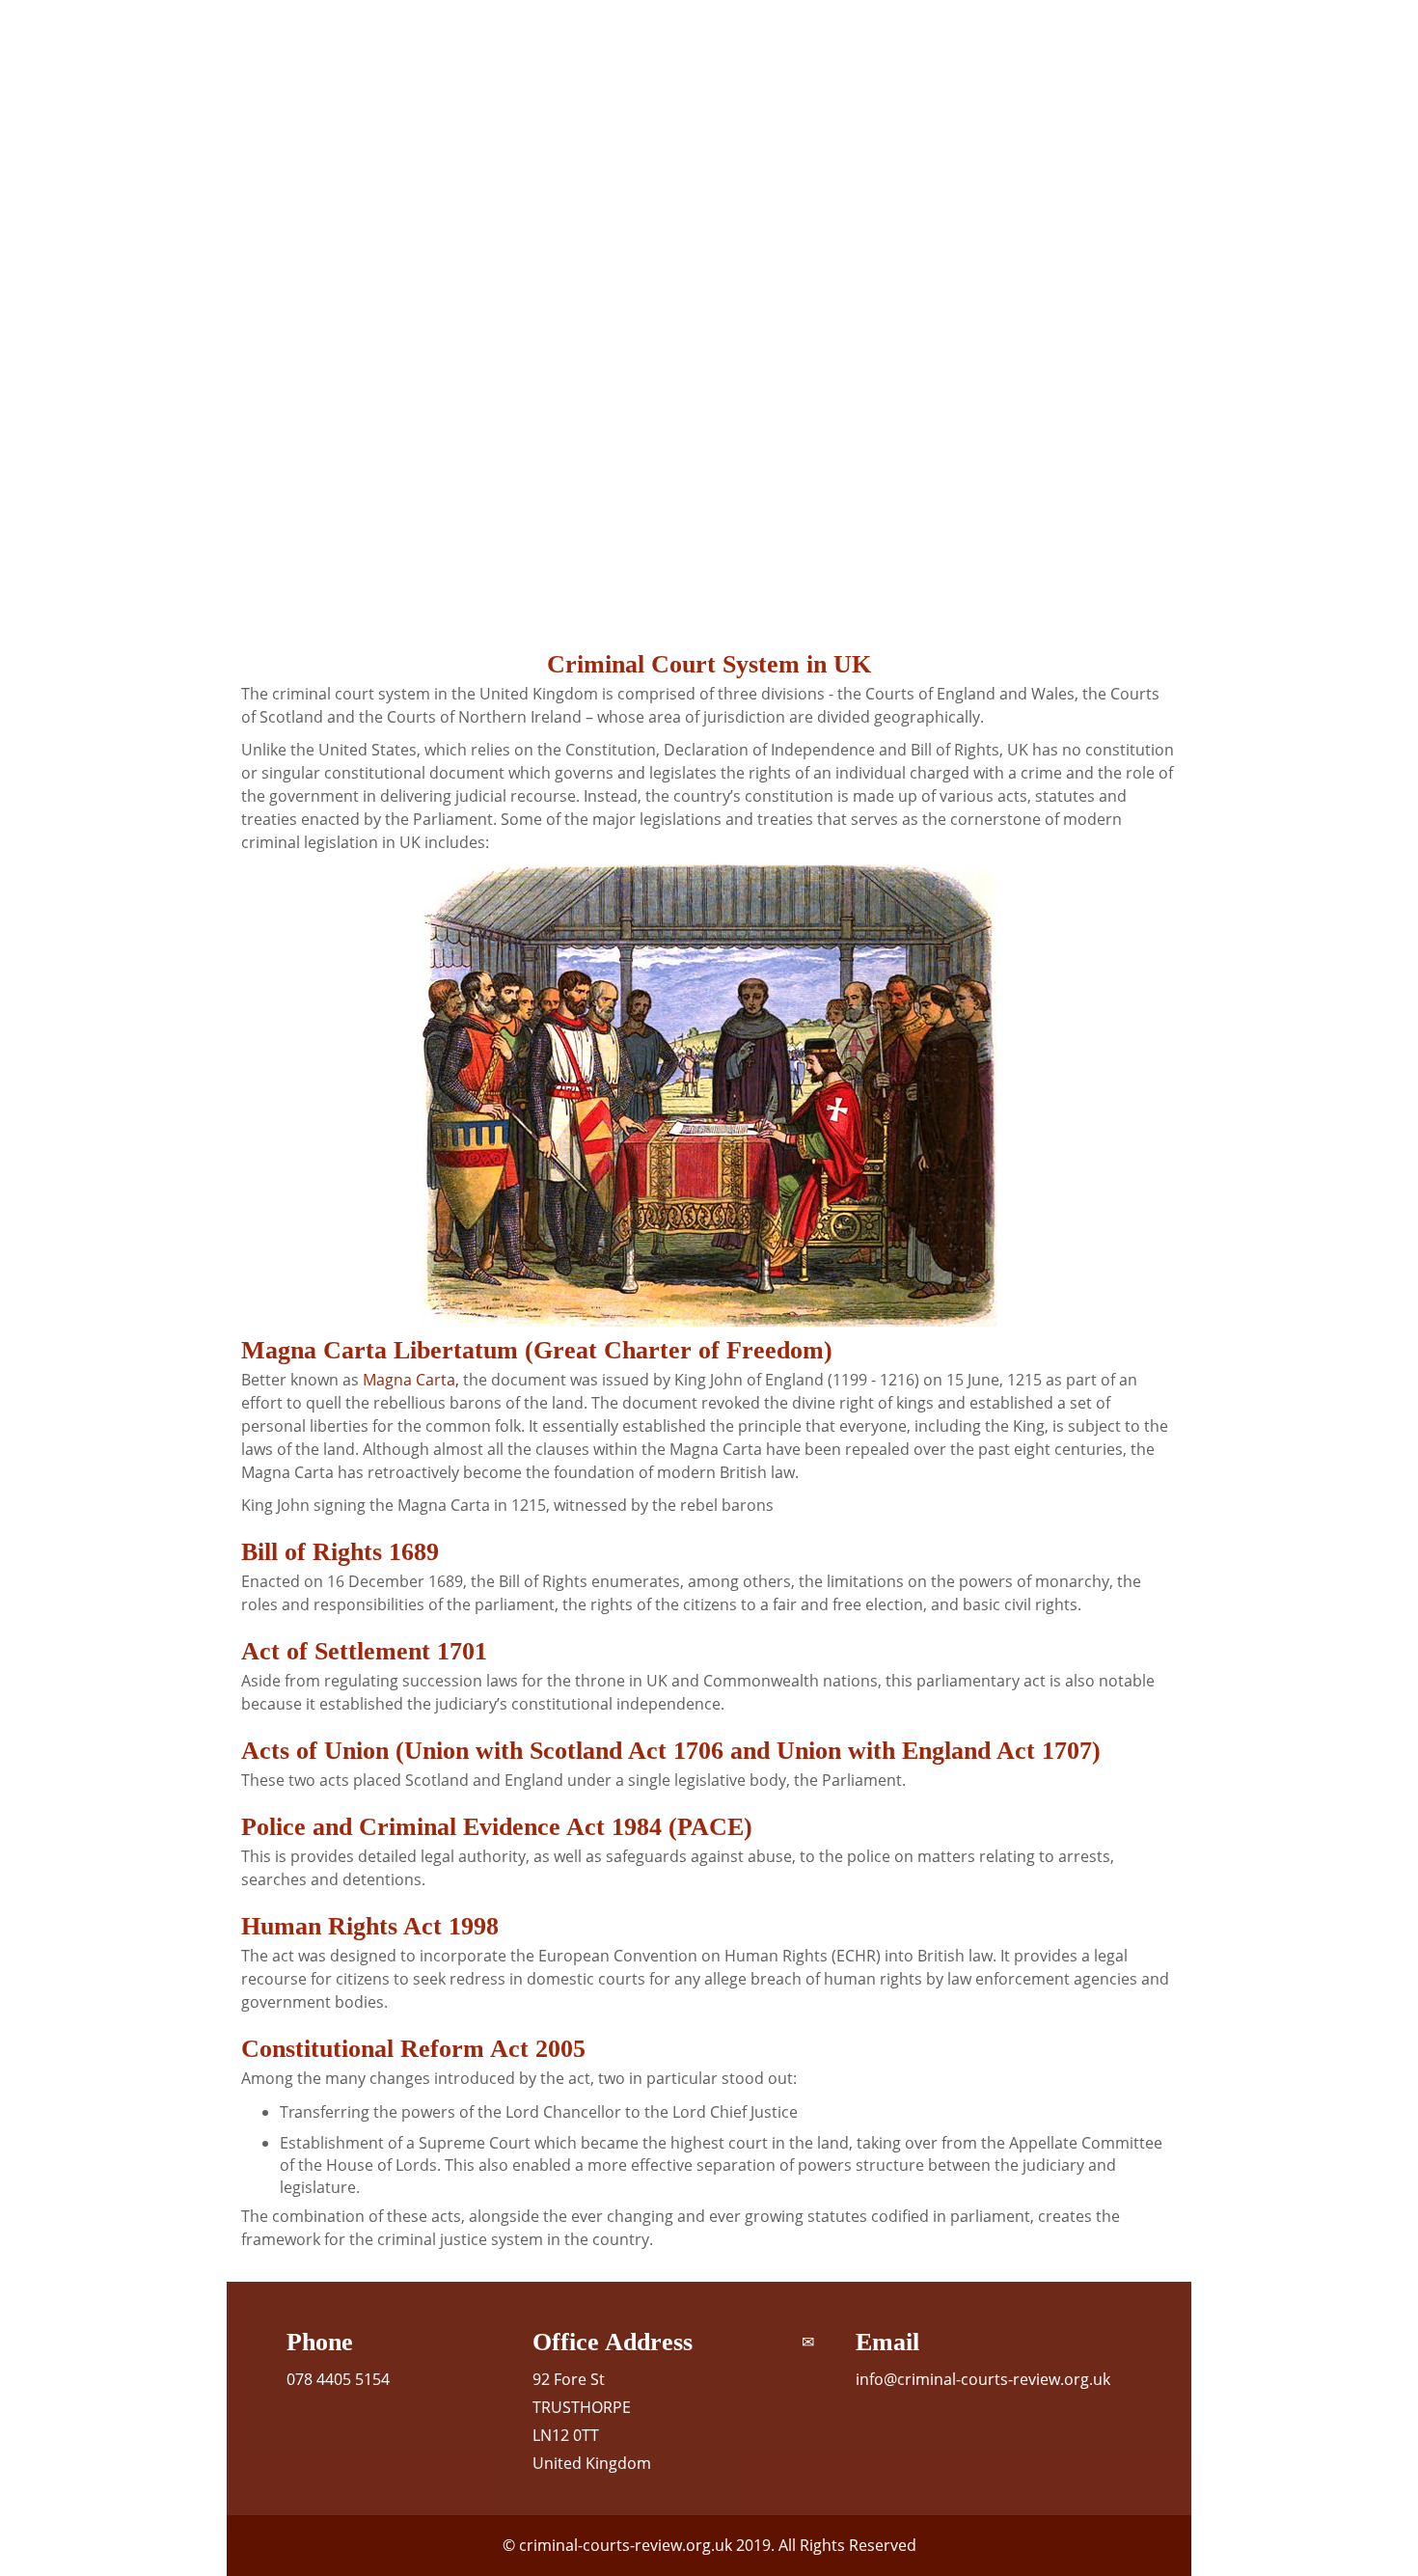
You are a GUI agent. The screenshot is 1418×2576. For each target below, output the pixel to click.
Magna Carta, (411, 1380)
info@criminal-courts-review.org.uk (983, 2379)
